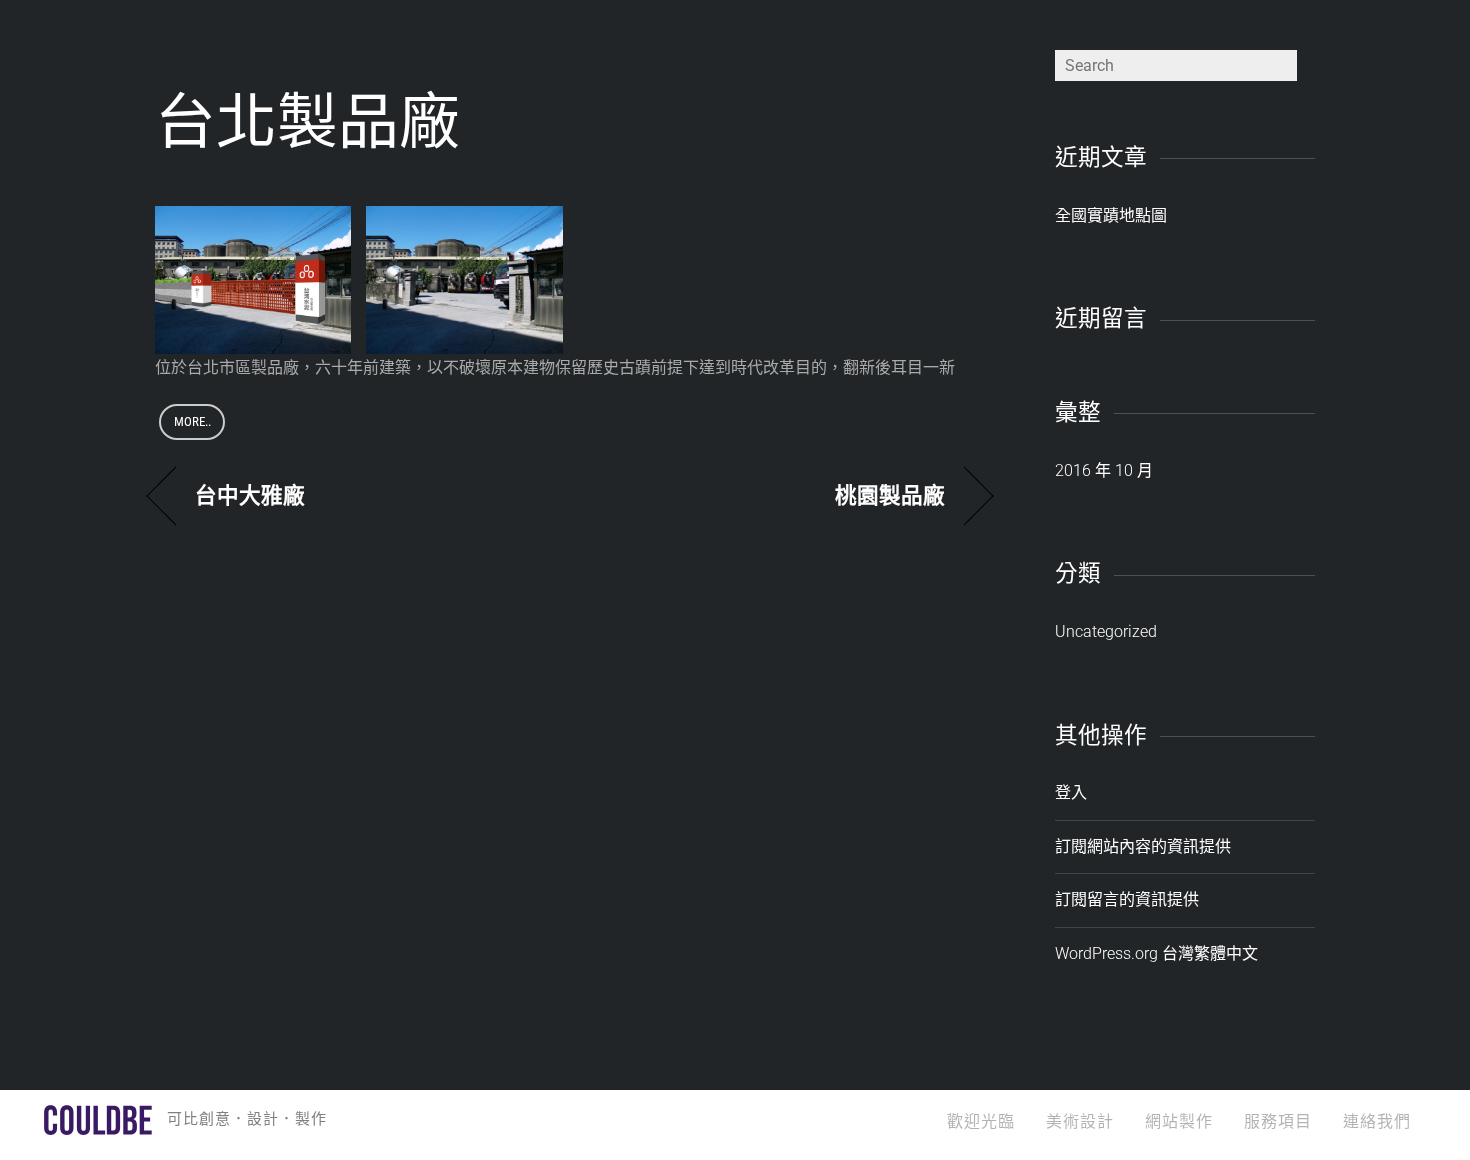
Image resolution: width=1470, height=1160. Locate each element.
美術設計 (1080, 1121)
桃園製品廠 (890, 495)
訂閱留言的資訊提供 (1127, 899)
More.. (192, 421)
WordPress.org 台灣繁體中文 (1156, 953)
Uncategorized (1106, 631)
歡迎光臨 (981, 1121)
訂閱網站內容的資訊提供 (1143, 846)
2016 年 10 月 (1104, 470)
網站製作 (1179, 1121)
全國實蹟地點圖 (1111, 215)
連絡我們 (1377, 1121)
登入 (1071, 792)
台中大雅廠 (250, 495)
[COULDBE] (98, 1126)
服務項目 (1278, 1121)
